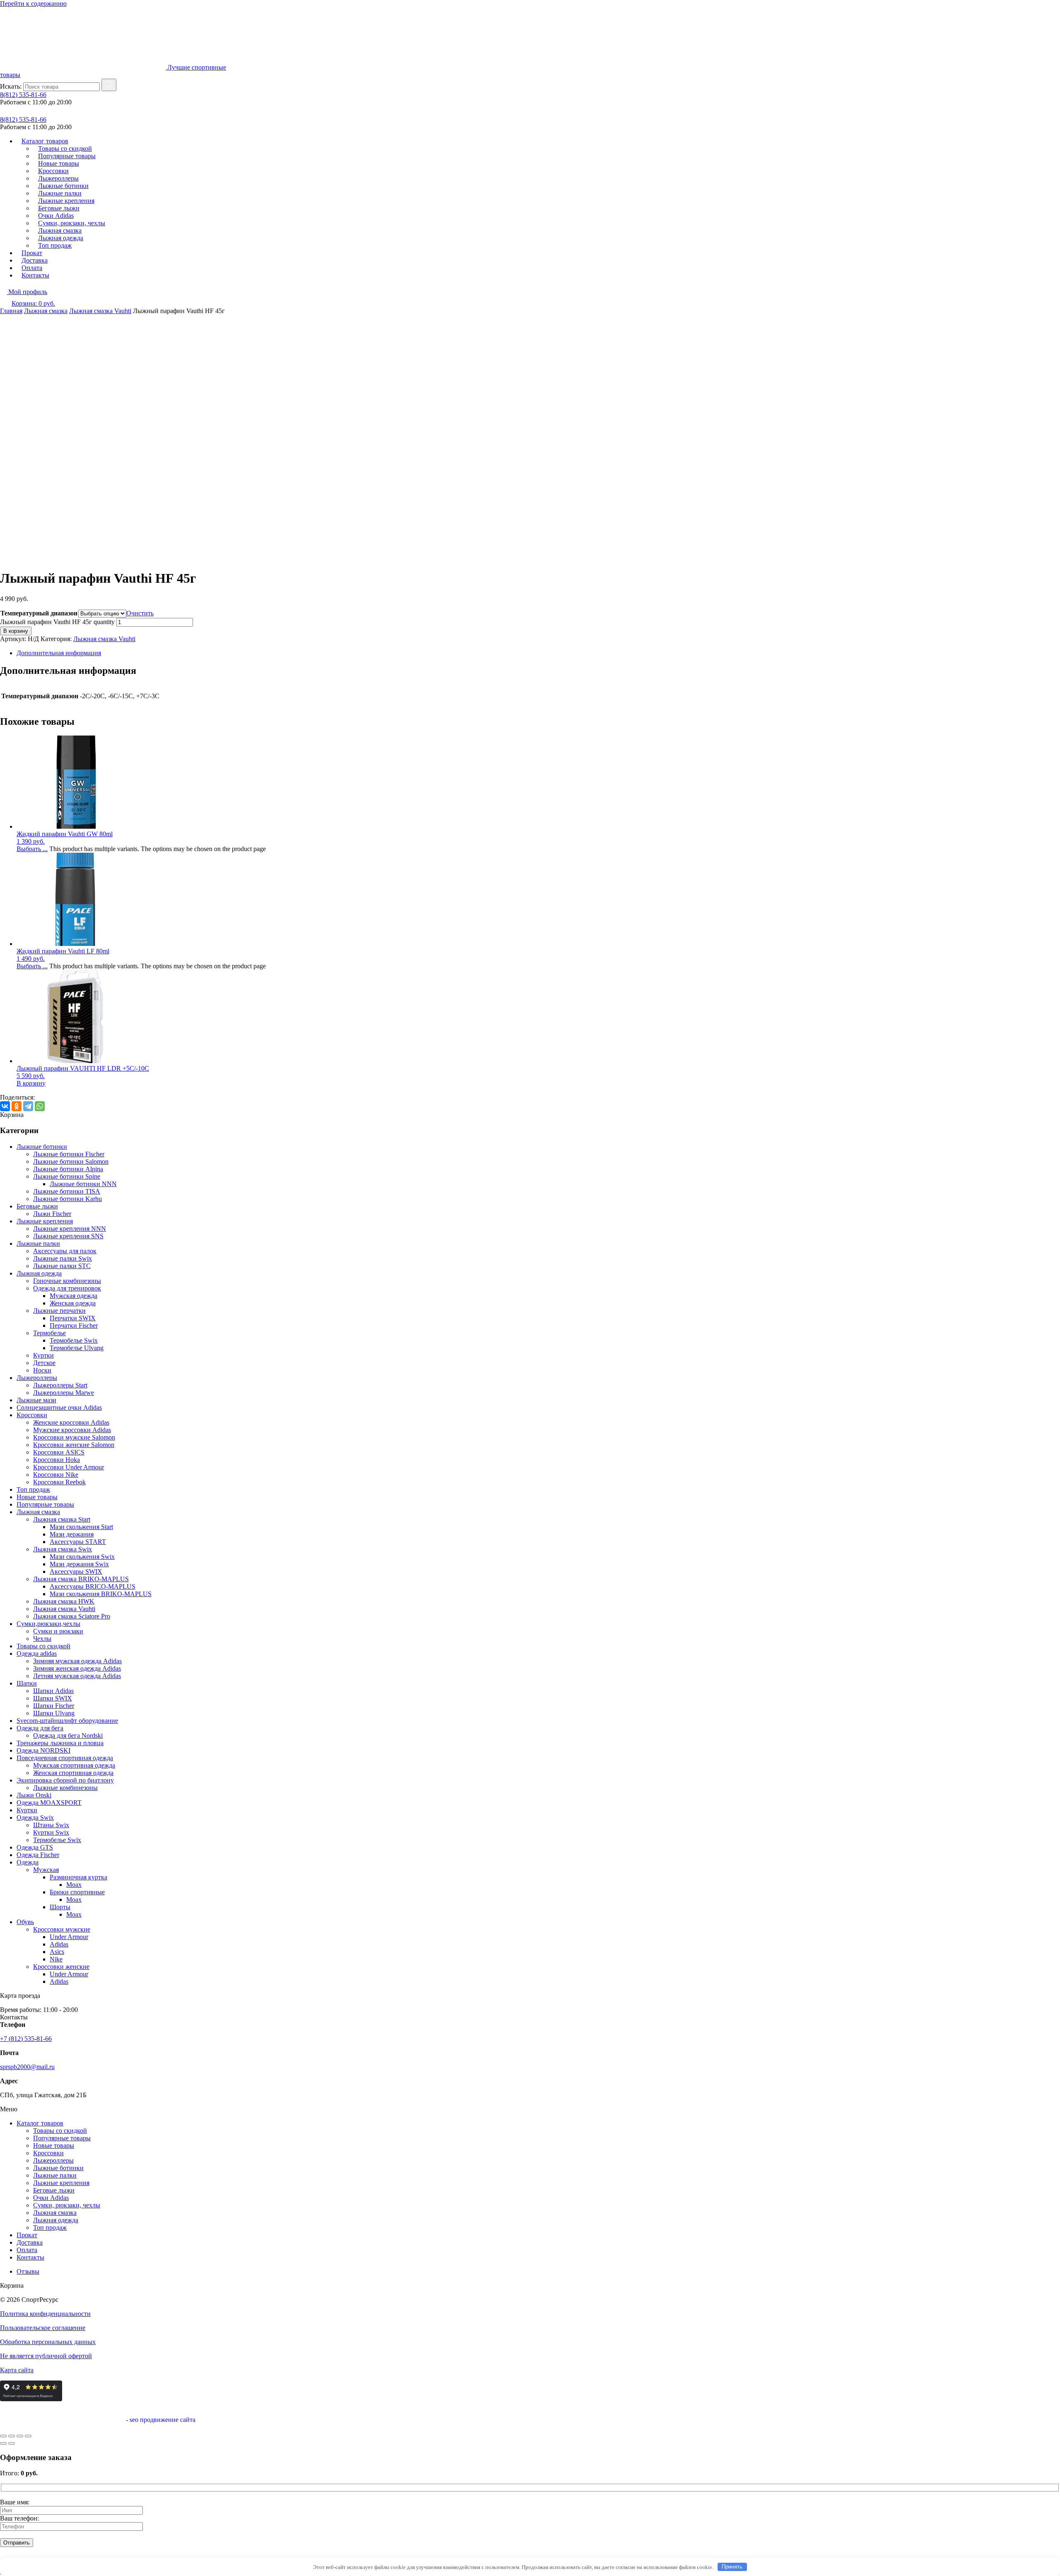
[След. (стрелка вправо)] (12, 2443)
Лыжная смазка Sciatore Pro (72, 1616)
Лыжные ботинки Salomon (71, 1161)
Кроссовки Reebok (59, 1482)
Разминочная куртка (78, 1877)
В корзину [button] (31, 1083)
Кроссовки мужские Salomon (74, 1437)
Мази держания (72, 1534)
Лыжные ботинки (42, 1147)
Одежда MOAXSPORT (49, 1803)
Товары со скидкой (43, 1646)
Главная (11, 311)
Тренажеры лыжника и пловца (60, 1743)
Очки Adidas (51, 2198)
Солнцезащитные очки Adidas (59, 1407)
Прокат (27, 2235)
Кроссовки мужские (62, 1929)
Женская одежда (73, 1303)
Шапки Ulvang (54, 1713)
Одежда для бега (40, 1728)
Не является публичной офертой (46, 2356)
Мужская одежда (73, 1296)
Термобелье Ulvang (77, 1348)
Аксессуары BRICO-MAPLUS (93, 1586)
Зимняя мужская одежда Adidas (77, 1661)
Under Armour (69, 1937)
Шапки (27, 1683)
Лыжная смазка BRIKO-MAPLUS (81, 1579)
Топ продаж (55, 245)
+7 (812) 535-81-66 (26, 2039)
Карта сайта (17, 2370)
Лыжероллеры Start (60, 1385)
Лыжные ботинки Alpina (68, 1169)
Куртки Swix (51, 1832)
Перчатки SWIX (73, 1318)
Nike (56, 1959)
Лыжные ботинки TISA (67, 1191)
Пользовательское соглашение (43, 2328)
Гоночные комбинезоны (67, 1281)
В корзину (16, 631)
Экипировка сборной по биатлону (65, 1780)
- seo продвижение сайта (160, 2420)
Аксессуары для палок (65, 1251)
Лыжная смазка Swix (63, 1549)
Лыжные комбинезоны (65, 1788)
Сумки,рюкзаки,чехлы (48, 1624)
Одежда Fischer (38, 1855)
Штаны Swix (51, 1825)
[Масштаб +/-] (3, 2436)
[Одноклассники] (17, 1106)
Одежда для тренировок (67, 1288)
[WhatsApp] (40, 1106)
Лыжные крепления (45, 1221)
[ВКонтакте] (5, 1106)
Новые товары (37, 1497)
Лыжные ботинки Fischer (69, 1154)
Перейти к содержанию (33, 4)
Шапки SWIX (53, 1698)
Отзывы (28, 2271)
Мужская (46, 1870)
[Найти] (109, 85)
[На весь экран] (12, 2436)
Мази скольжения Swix (82, 1557)
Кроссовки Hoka (57, 1460)
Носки (42, 1370)
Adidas (59, 1944)
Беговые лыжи (37, 1206)
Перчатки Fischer (74, 1325)
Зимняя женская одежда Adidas (77, 1668)
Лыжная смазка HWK (64, 1601)
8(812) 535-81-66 (23, 95)
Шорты (60, 1907)
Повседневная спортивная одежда (65, 1758)
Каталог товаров (40, 2123)
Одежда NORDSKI (43, 1750)
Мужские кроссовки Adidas (72, 1430)
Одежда (28, 1862)
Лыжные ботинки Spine (67, 1176)
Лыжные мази (36, 1400)
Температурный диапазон (39, 613)
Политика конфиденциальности (45, 2314)
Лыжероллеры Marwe (64, 1393)
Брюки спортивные (77, 1892)
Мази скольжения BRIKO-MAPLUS (101, 1594)
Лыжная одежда (39, 1273)
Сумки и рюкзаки (58, 1631)
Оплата (27, 2250)
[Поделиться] (20, 2436)
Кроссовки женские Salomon (74, 1445)
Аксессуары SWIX (76, 1571)
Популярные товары (45, 1504)
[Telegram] (28, 1106)
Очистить (140, 613)
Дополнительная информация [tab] (59, 653)
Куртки (43, 1355)
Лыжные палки (38, 1243)
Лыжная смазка (46, 311)
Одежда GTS (35, 1847)
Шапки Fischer (54, 1706)
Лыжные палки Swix (63, 1258)
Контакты (35, 275)
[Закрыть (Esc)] (28, 2436)
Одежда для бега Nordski (68, 1735)
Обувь (25, 1922)
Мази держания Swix (79, 1564)
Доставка (30, 2242)
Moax (74, 1885)
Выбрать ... (32, 849)
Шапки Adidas (53, 1691)
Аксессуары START (78, 1542)
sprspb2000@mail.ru (27, 2067)
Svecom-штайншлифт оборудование (67, 1721)
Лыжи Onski (34, 1795)
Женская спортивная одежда (73, 1773)
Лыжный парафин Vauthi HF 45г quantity (57, 622)
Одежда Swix (35, 1817)
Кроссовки (32, 1415)
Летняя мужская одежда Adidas (77, 1676)
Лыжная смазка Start (62, 1519)
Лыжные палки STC (62, 1266)
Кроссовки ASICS (59, 1452)
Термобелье (49, 1333)
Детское (44, 1363)
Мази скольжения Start (81, 1527)
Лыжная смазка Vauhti (100, 311)
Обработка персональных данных (48, 2342)
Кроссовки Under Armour (69, 1467)
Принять (732, 2567)
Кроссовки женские (61, 1967)
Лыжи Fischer (52, 1214)
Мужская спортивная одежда (74, 1765)
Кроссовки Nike (56, 1475)
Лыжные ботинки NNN (83, 1184)
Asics (57, 1952)
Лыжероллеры (37, 1378)
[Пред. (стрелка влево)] (3, 2443)
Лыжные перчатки (59, 1311)
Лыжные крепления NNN (70, 1229)
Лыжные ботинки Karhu (67, 1199)
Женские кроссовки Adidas (71, 1422)
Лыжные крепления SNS (68, 1236)
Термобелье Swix (74, 1340)
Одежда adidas (37, 1653)
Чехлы (42, 1639)
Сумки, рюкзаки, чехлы (67, 2205)
